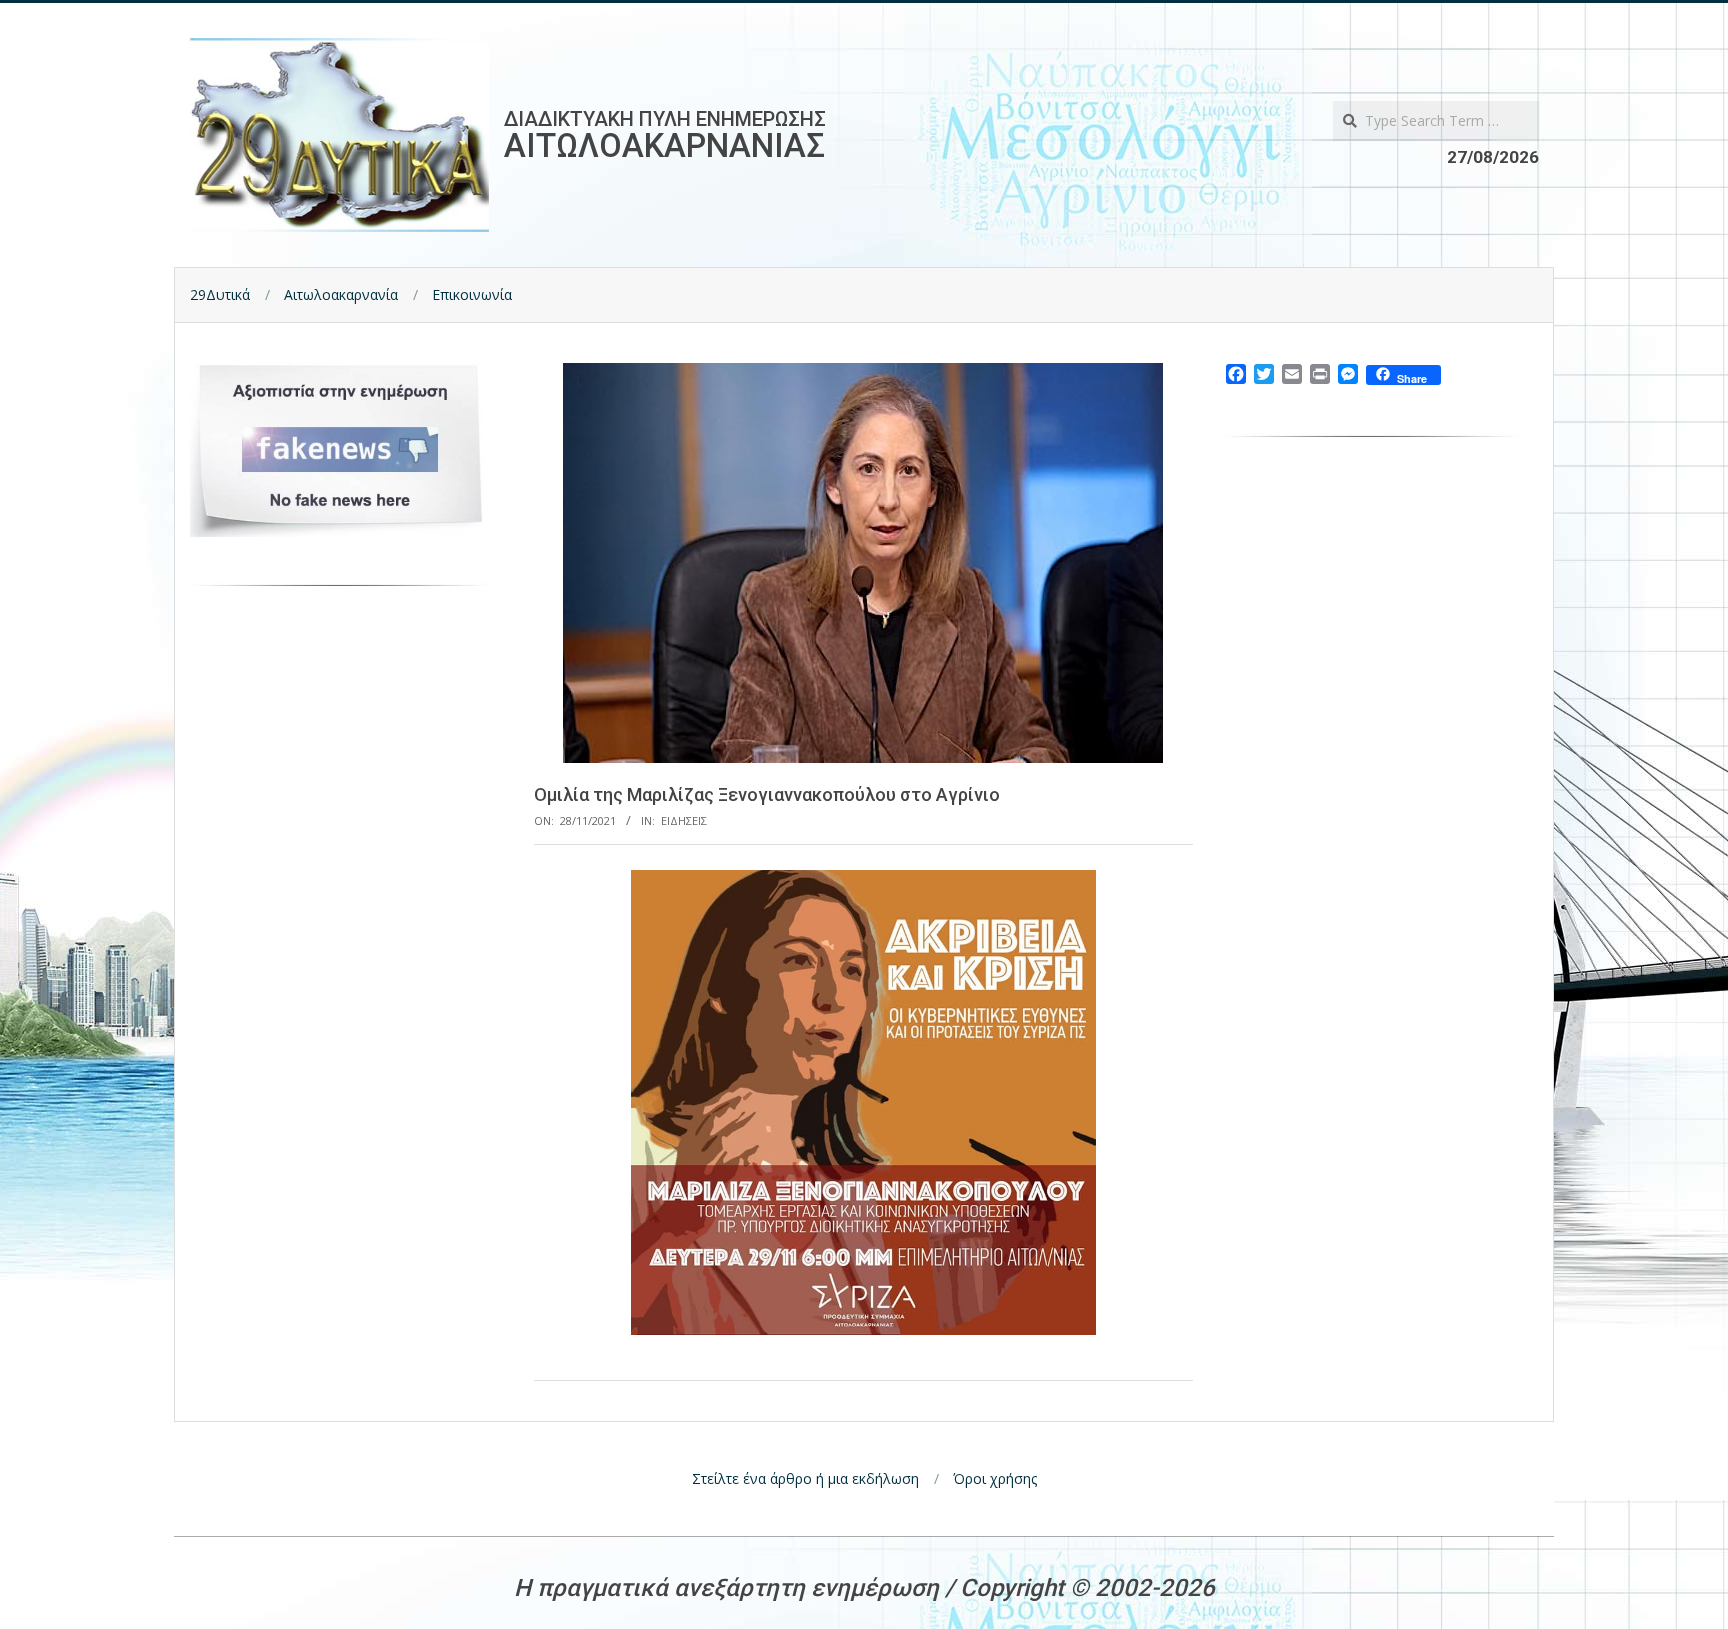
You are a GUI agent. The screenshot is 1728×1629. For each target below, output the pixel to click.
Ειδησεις (684, 820)
